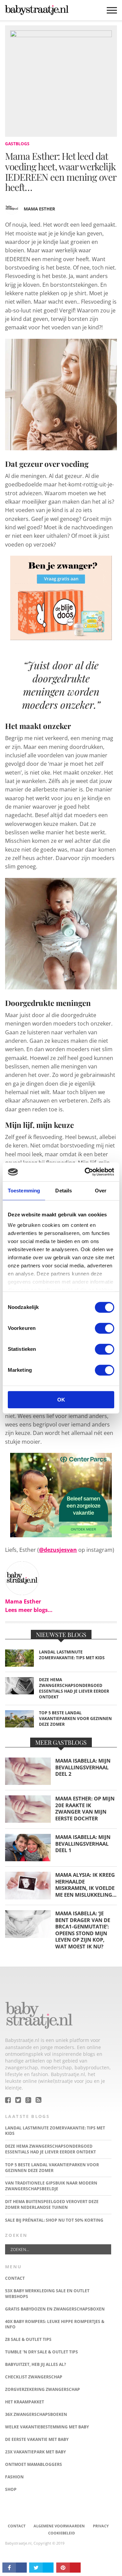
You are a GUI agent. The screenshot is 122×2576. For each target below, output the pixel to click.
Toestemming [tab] (24, 1191)
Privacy (101, 2526)
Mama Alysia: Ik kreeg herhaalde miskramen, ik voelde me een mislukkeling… (86, 1885)
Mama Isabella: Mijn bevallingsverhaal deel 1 (83, 1844)
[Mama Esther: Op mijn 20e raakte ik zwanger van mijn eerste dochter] (28, 1821)
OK (61, 1400)
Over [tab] (101, 1191)
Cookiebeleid (62, 2533)
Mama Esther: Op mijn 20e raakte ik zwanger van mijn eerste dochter (85, 1809)
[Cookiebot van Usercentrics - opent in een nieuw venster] (86, 1172)
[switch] (105, 1328)
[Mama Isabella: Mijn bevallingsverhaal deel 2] (28, 1783)
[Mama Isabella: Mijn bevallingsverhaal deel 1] (28, 1859)
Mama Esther (39, 209)
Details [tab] (64, 1191)
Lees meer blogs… (29, 1610)
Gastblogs (17, 144)
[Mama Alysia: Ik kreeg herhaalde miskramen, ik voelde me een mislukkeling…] (28, 1898)
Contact (17, 2526)
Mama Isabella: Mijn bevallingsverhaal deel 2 (83, 1767)
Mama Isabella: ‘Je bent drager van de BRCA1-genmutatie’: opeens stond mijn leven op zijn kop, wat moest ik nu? (83, 1930)
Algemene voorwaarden (59, 2526)
